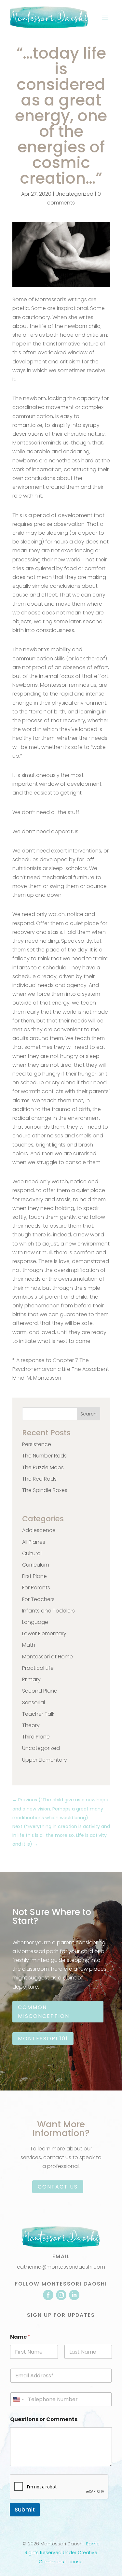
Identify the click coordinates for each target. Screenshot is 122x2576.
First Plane (34, 1576)
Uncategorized (75, 194)
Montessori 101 (43, 2039)
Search (88, 1414)
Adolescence (39, 1530)
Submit (25, 2510)
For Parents (36, 1588)
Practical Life (38, 1668)
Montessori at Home (47, 1657)
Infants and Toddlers (48, 1611)
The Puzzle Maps (43, 1467)
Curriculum (36, 1565)
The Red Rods (39, 1479)
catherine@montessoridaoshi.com (61, 2267)
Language (35, 1622)
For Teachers (38, 1599)
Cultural (32, 1553)
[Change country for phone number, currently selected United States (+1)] (18, 2399)
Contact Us (58, 2187)
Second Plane (40, 1691)
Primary (31, 1679)
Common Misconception (44, 2012)
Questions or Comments (44, 2419)
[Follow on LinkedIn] (74, 2295)
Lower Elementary (44, 1633)
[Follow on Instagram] (61, 2295)
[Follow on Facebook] (48, 2295)
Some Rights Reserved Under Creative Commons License (62, 2553)
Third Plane (36, 1737)
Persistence (37, 1444)
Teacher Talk (38, 1714)
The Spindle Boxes (45, 1490)
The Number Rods (44, 1456)
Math (29, 1645)
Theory (31, 1725)
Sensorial (34, 1703)
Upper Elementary (45, 1760)
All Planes (34, 1542)
